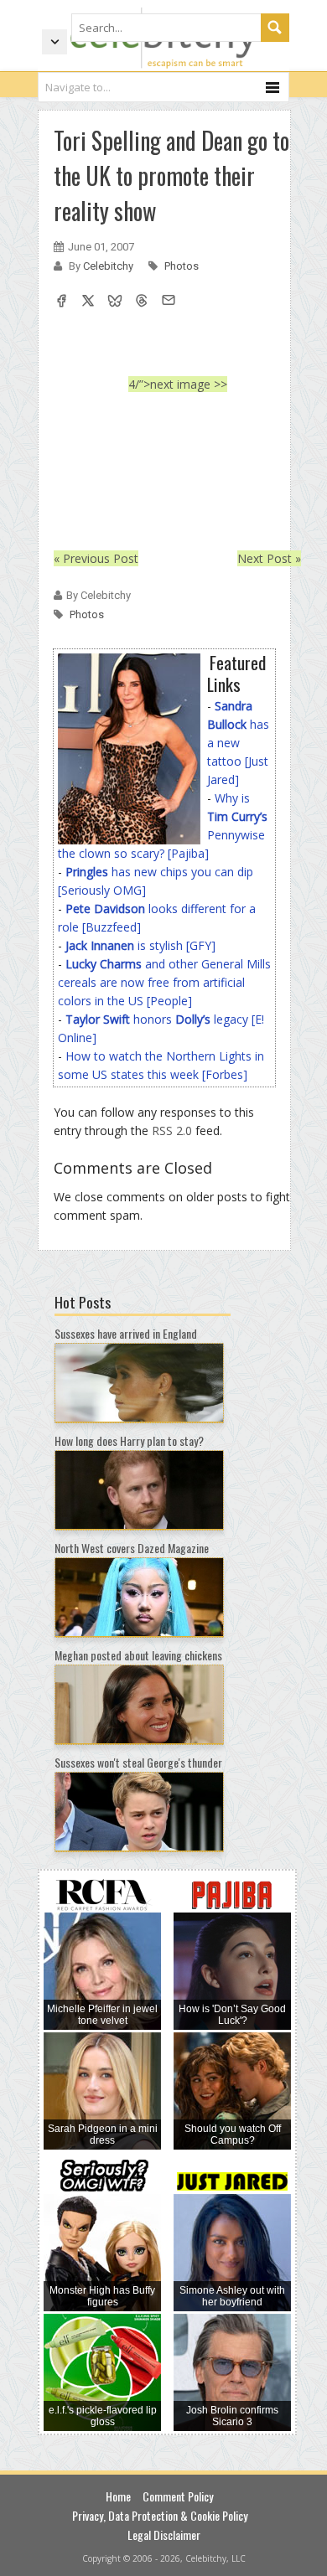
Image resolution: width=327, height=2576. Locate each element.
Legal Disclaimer (164, 2535)
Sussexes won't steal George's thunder (138, 1762)
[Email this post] (169, 302)
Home (118, 2496)
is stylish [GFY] (140, 945)
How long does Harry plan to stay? (129, 1440)
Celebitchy (109, 266)
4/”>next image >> (178, 384)
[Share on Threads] (142, 302)
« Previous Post (96, 558)
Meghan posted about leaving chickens (138, 1655)
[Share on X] (88, 302)
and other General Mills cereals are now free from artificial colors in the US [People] (164, 982)
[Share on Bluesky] (115, 302)
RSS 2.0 (172, 1131)
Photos (182, 266)
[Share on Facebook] (61, 302)
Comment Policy (178, 2496)
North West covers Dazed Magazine (132, 1548)
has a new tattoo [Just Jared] (238, 743)
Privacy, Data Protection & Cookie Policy (160, 2515)
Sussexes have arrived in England (126, 1333)
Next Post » (269, 558)
